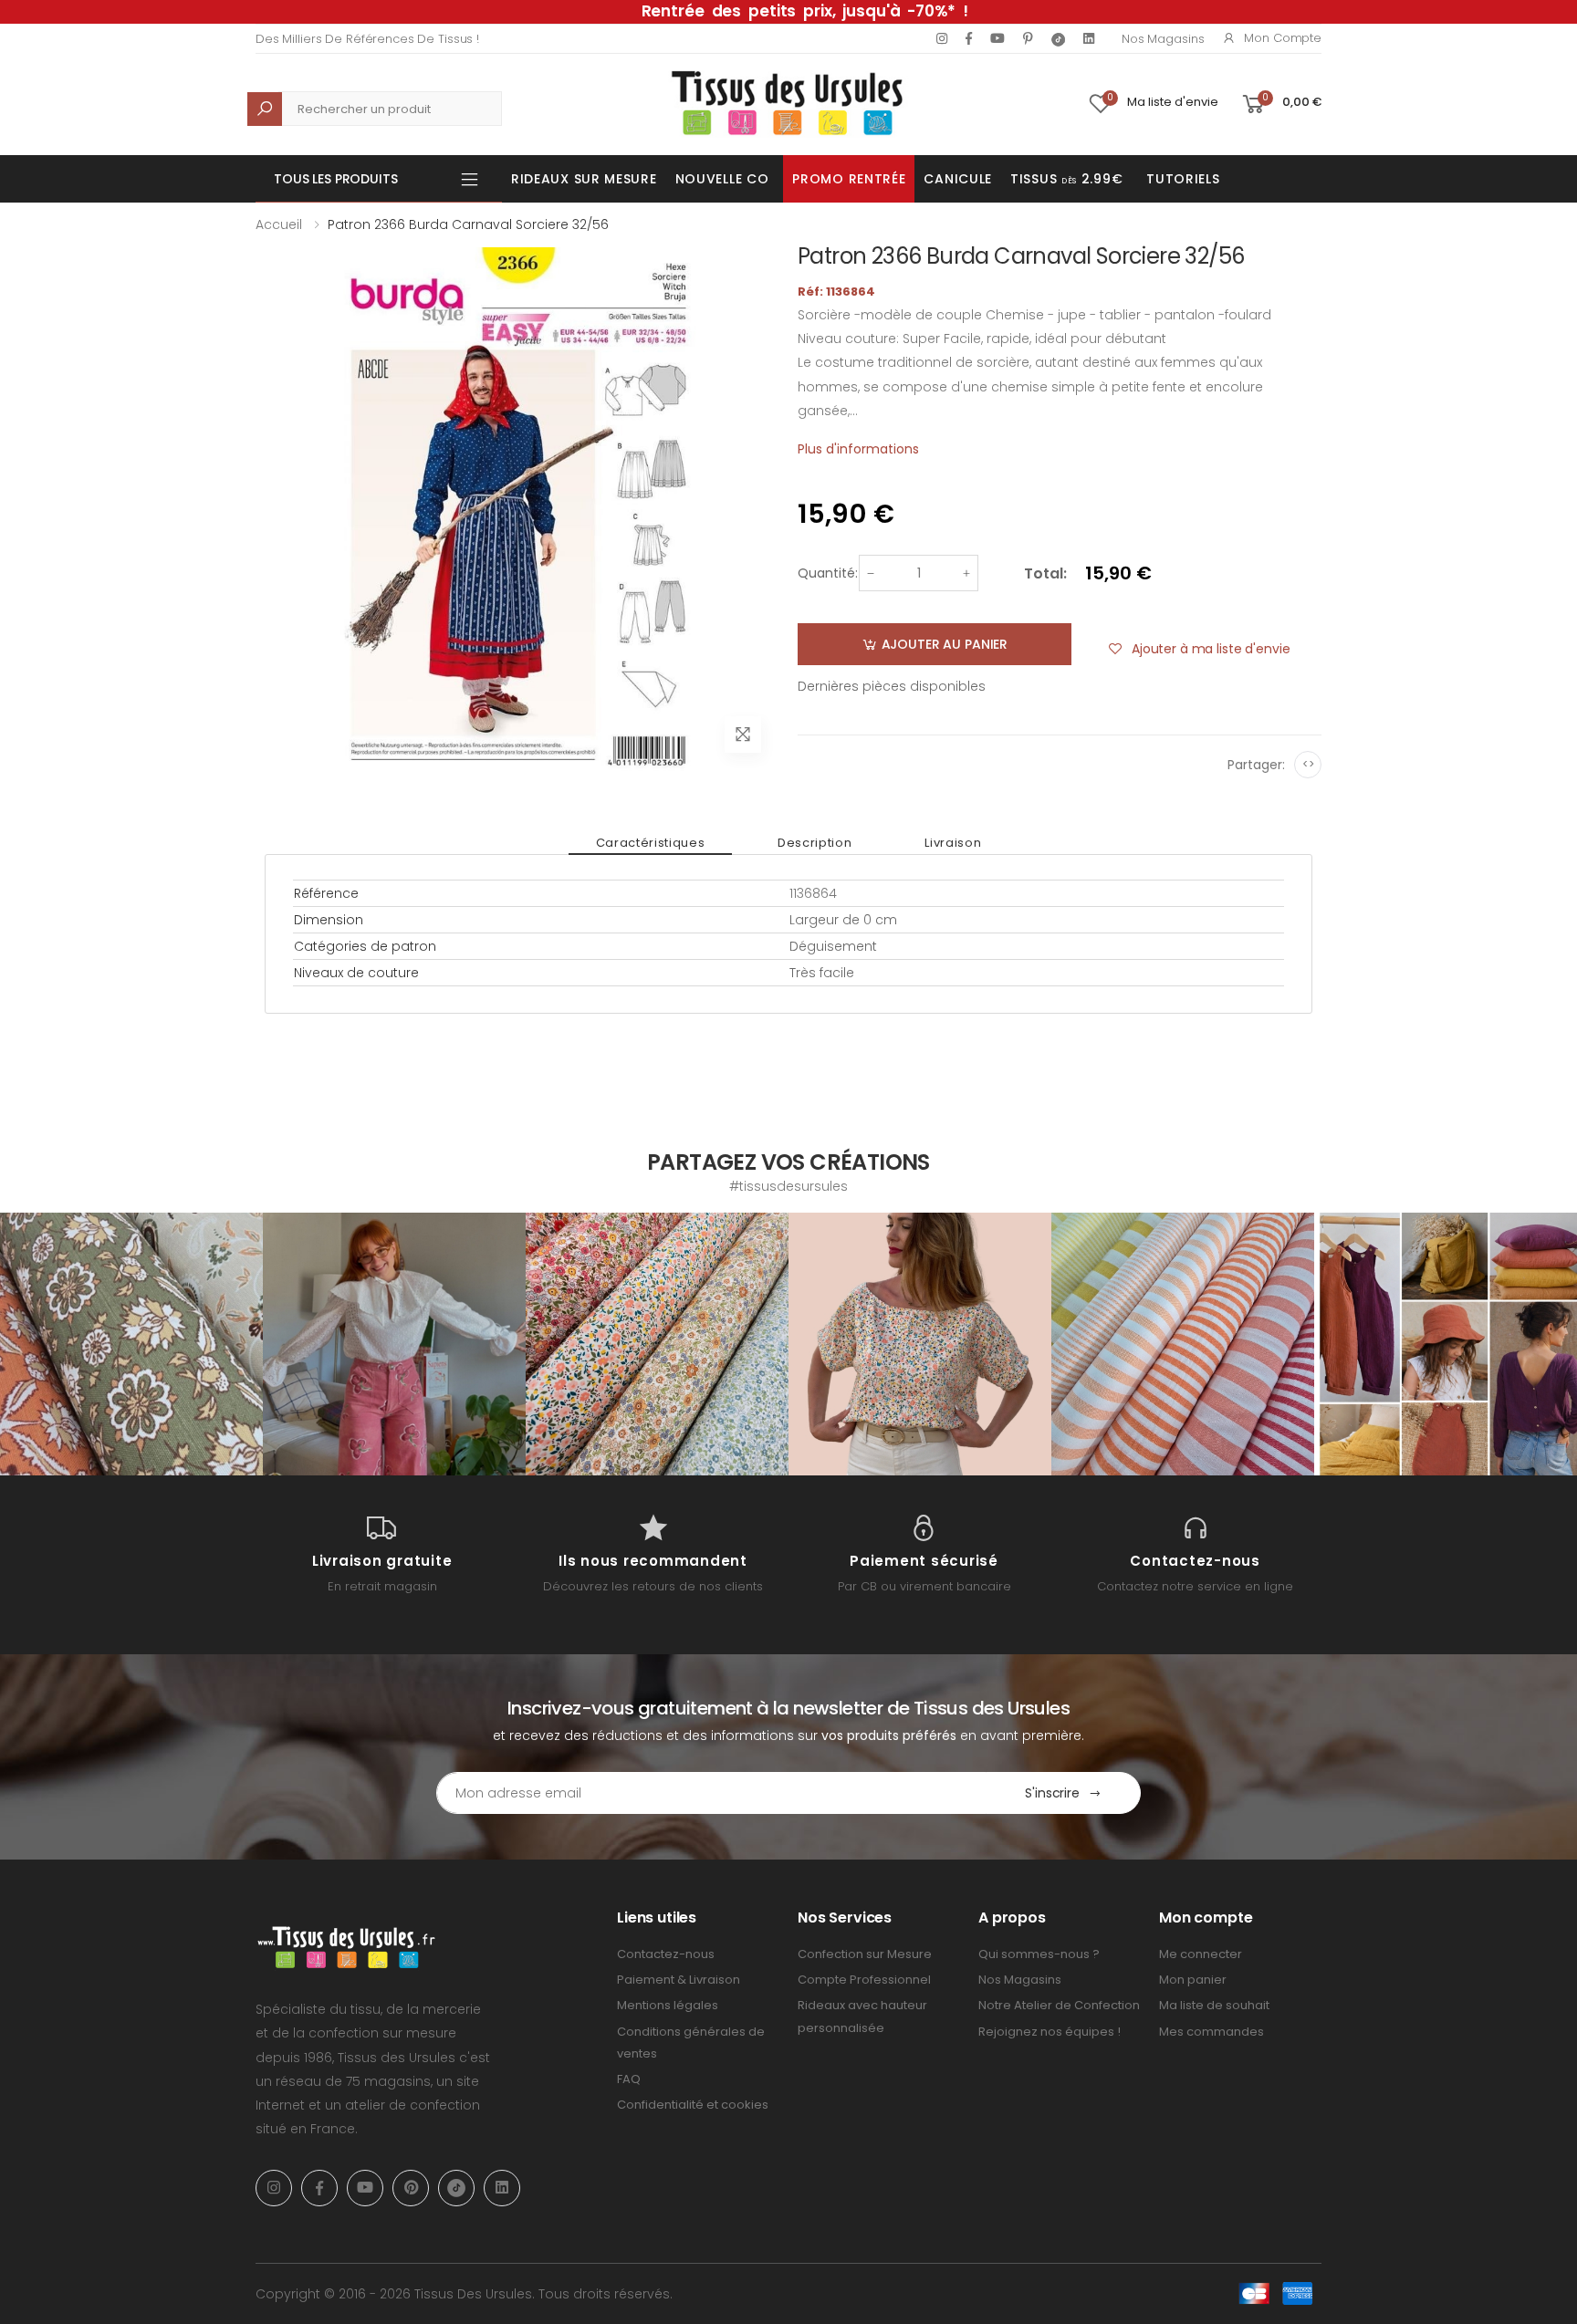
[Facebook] (969, 38)
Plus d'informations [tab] (858, 449)
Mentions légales (668, 2005)
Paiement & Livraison (679, 1980)
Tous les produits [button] (336, 179)
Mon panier (1193, 1980)
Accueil (279, 224)
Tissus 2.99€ (1066, 179)
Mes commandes (1211, 2032)
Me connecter (1201, 1954)
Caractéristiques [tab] (650, 843)
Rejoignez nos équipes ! (1050, 2032)
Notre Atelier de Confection (1059, 2005)
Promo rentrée (849, 179)
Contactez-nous (666, 1954)
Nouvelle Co (722, 179)
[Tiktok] (1058, 39)
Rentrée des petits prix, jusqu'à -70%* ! (805, 11)
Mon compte (1283, 38)
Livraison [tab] (953, 843)
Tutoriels (1183, 179)
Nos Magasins (1163, 39)
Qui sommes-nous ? (1039, 1954)
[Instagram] (942, 38)
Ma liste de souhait (1214, 2005)
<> (1308, 764)
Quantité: (828, 573)
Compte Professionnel (864, 1980)
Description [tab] (815, 843)
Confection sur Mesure (865, 1954)
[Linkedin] (1089, 38)
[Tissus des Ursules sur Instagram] (131, 1344)
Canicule (958, 179)
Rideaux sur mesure (584, 179)
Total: (1045, 573)
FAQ (629, 2079)
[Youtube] (997, 38)
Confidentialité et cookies (693, 2105)
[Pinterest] (1028, 38)
